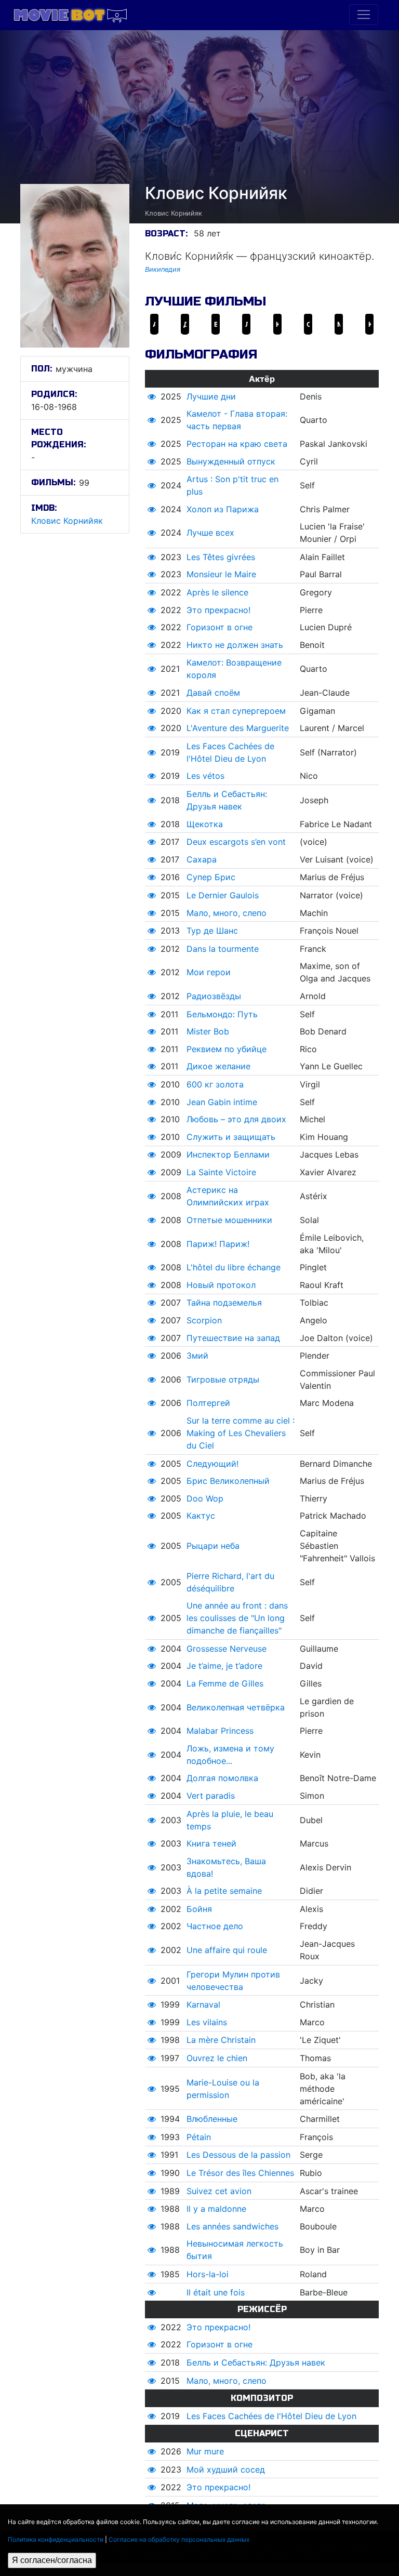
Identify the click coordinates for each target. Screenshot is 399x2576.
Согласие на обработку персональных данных (179, 2539)
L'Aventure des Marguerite (238, 728)
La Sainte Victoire (221, 1172)
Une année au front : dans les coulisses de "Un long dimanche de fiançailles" (237, 1618)
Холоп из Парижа (223, 509)
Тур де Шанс (212, 931)
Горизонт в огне (220, 627)
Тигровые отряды (223, 1379)
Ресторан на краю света (237, 444)
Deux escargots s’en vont (236, 842)
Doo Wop (205, 1498)
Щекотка (205, 824)
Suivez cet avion (219, 2191)
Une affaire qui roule (227, 1950)
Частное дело (215, 1926)
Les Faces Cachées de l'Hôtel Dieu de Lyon (271, 2416)
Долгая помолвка (222, 1778)
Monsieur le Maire (221, 574)
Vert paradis (211, 1796)
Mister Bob (208, 1031)
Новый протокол (221, 1285)
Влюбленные (212, 2119)
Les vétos (205, 776)
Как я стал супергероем (236, 711)
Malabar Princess (220, 1731)
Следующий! (212, 1464)
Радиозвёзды (214, 996)
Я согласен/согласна (52, 2560)
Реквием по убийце (227, 1049)
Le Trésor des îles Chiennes (240, 2173)
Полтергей (208, 1403)
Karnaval (203, 2004)
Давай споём (213, 693)
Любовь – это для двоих (236, 1119)
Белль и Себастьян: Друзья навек (256, 2362)
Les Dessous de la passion (238, 2155)
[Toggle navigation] (364, 15)
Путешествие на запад (233, 1338)
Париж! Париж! (218, 1244)
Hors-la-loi (208, 2274)
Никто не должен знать (235, 645)
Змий (197, 1356)
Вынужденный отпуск (231, 461)
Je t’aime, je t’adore (224, 1666)
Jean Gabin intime (222, 1102)
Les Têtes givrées (221, 557)
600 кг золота (215, 1084)
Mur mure (205, 2451)
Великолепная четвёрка (236, 1707)
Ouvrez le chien (217, 2058)
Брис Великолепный (228, 1481)
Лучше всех (210, 533)
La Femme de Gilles (225, 1683)
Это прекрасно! (218, 610)
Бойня (199, 1909)
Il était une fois (216, 2292)
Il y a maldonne (216, 2209)
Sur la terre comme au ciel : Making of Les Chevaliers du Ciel (241, 1433)
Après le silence (217, 592)
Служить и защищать (231, 1137)
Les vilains (207, 2022)
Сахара (202, 859)
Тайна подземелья (224, 1303)
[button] (152, 396)
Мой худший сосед (226, 2469)
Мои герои (209, 972)
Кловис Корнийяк (67, 521)
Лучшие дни (211, 396)
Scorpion (204, 1320)
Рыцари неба (213, 1546)
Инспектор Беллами (228, 1154)
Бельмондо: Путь (222, 1014)
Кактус (201, 1516)
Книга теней (211, 1843)
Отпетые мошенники (229, 1220)
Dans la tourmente (223, 949)
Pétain (199, 2137)
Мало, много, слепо (227, 913)
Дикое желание (218, 1066)
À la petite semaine (224, 1891)
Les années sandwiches (232, 2226)
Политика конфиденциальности (56, 2539)
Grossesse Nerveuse (227, 1649)
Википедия (163, 269)
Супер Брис (211, 877)
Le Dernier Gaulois (223, 895)
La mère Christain (221, 2040)
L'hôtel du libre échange (234, 1267)
